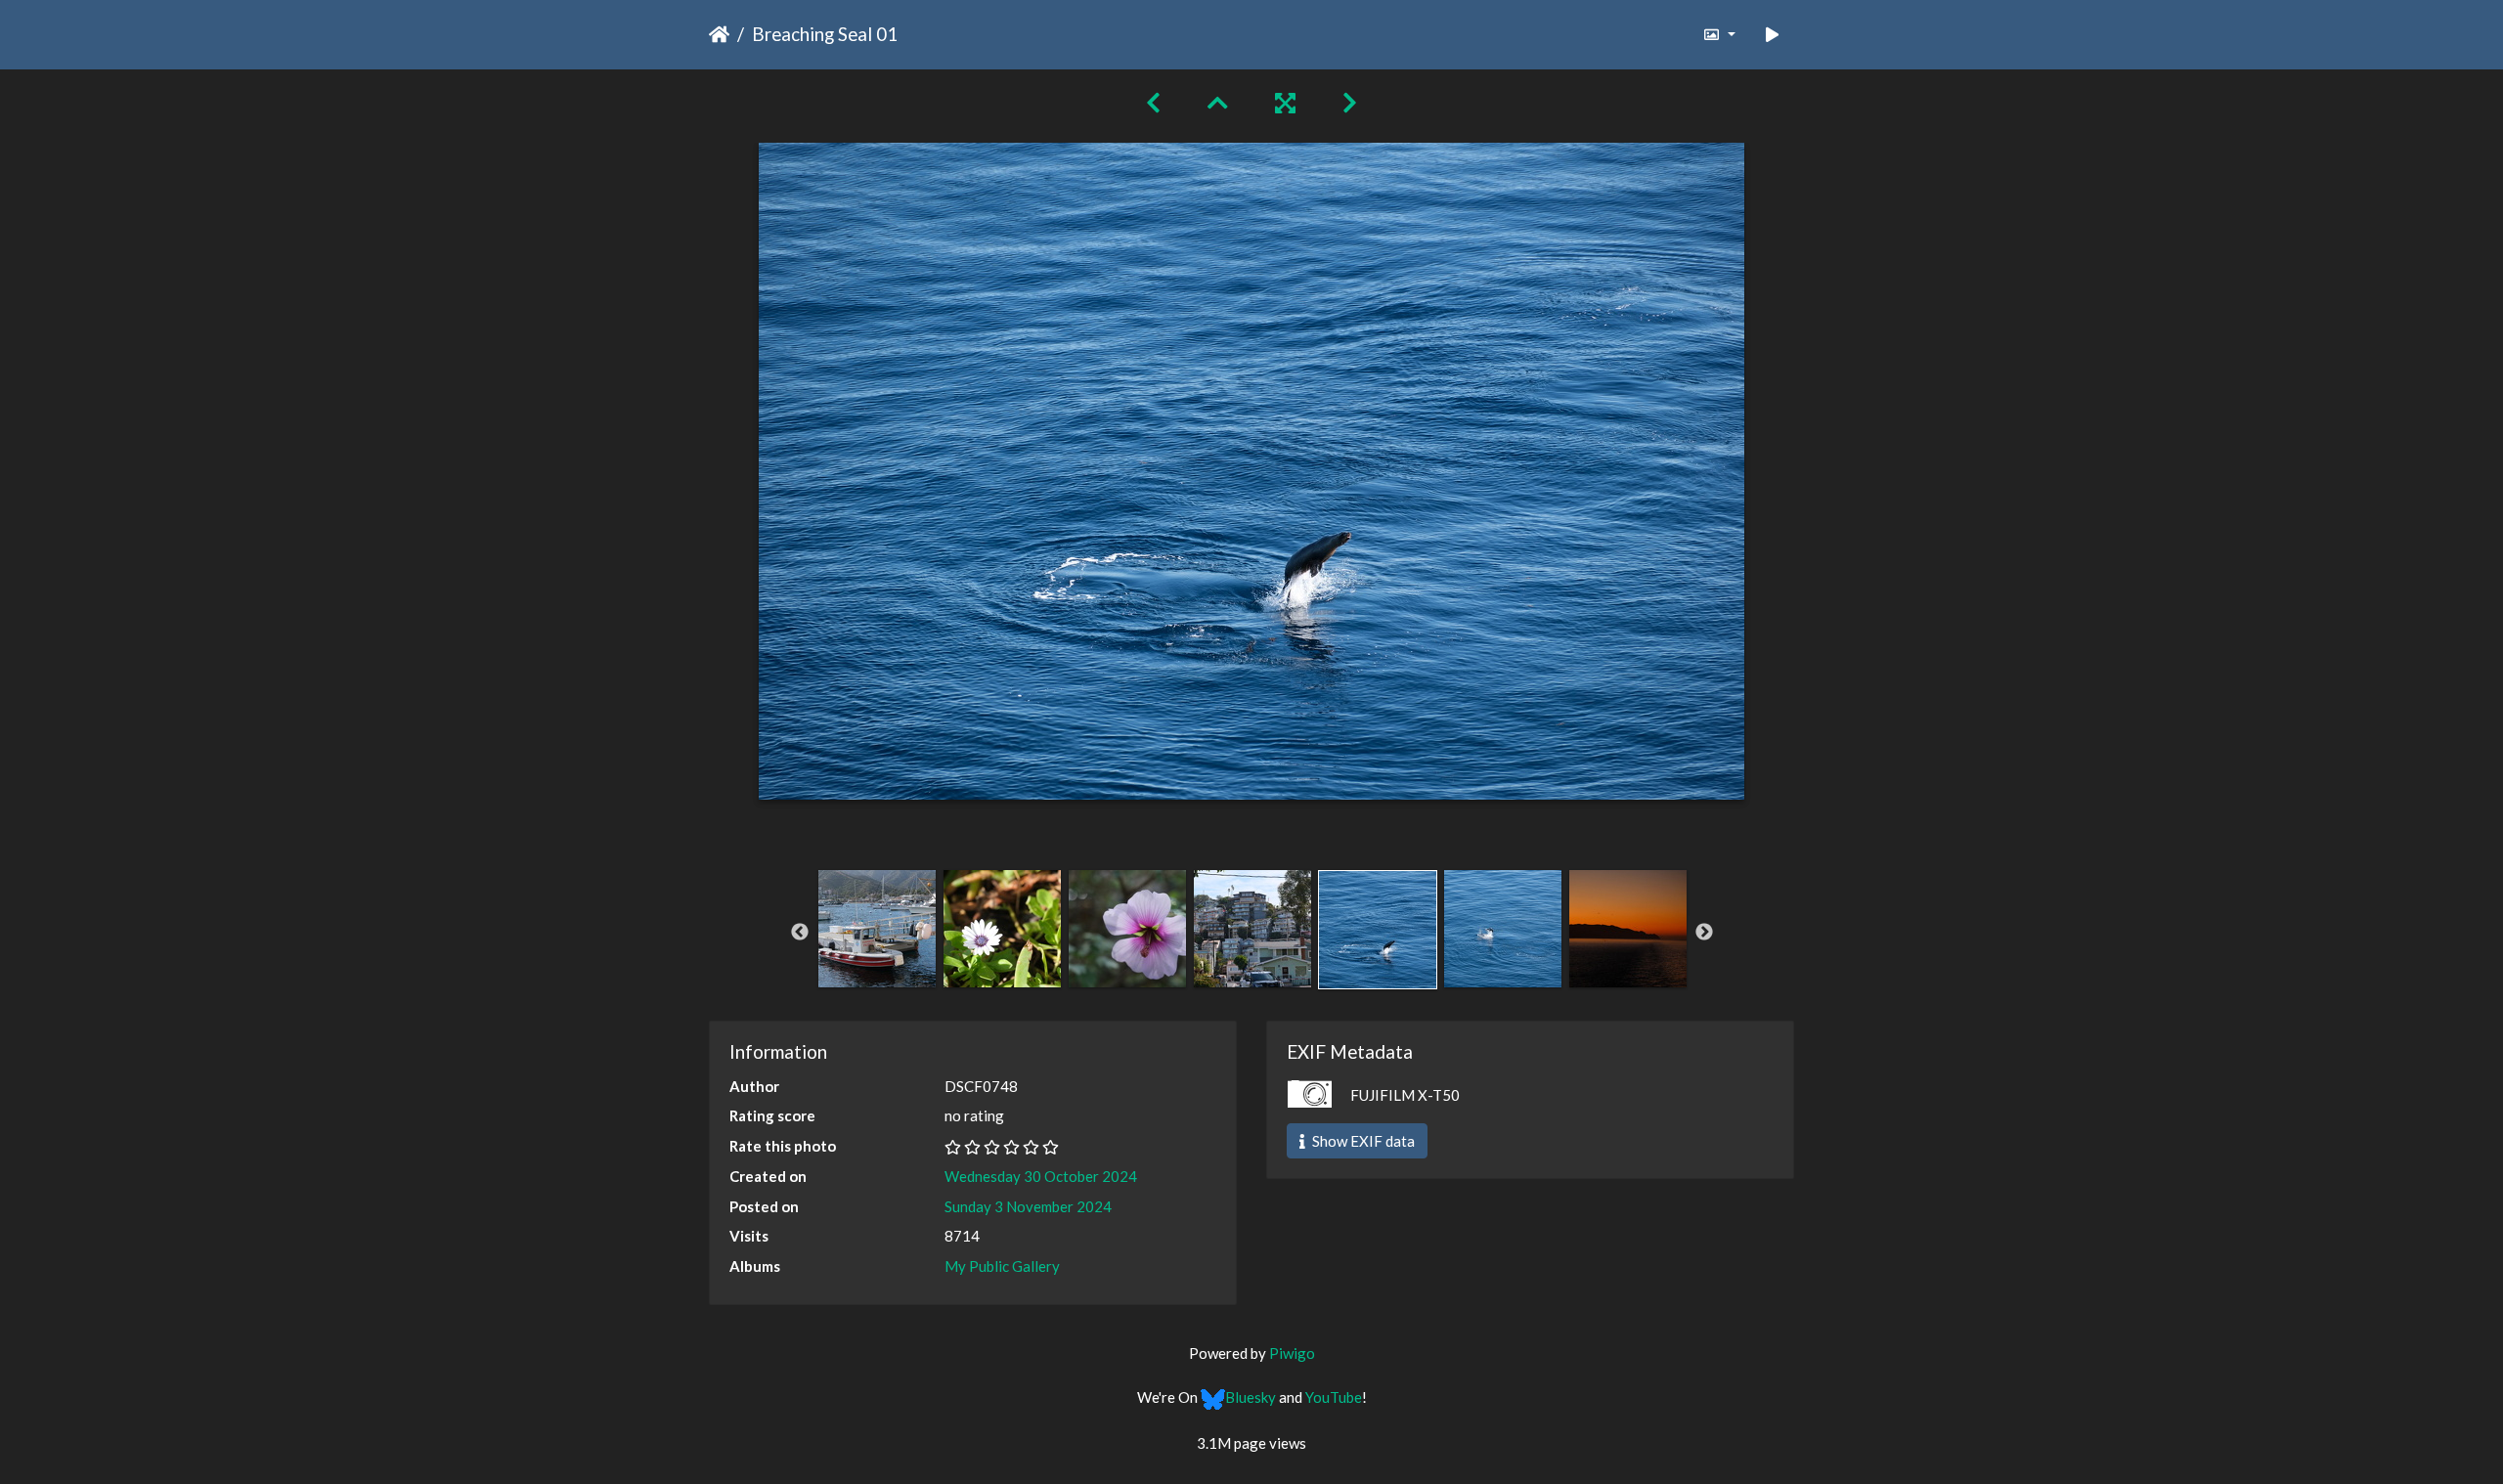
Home (719, 34)
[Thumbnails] (1218, 102)
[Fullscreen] (1285, 102)
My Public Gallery (1002, 1266)
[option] (877, 929)
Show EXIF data (1362, 1141)
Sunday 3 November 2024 (1028, 1206)
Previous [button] (800, 933)
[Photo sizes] (1718, 35)
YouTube (1334, 1397)
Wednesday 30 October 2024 (1041, 1176)
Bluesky (1251, 1397)
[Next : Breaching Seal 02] (1350, 102)
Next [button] (1704, 933)
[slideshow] (1773, 35)
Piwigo (1292, 1353)
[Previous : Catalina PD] (1153, 102)
